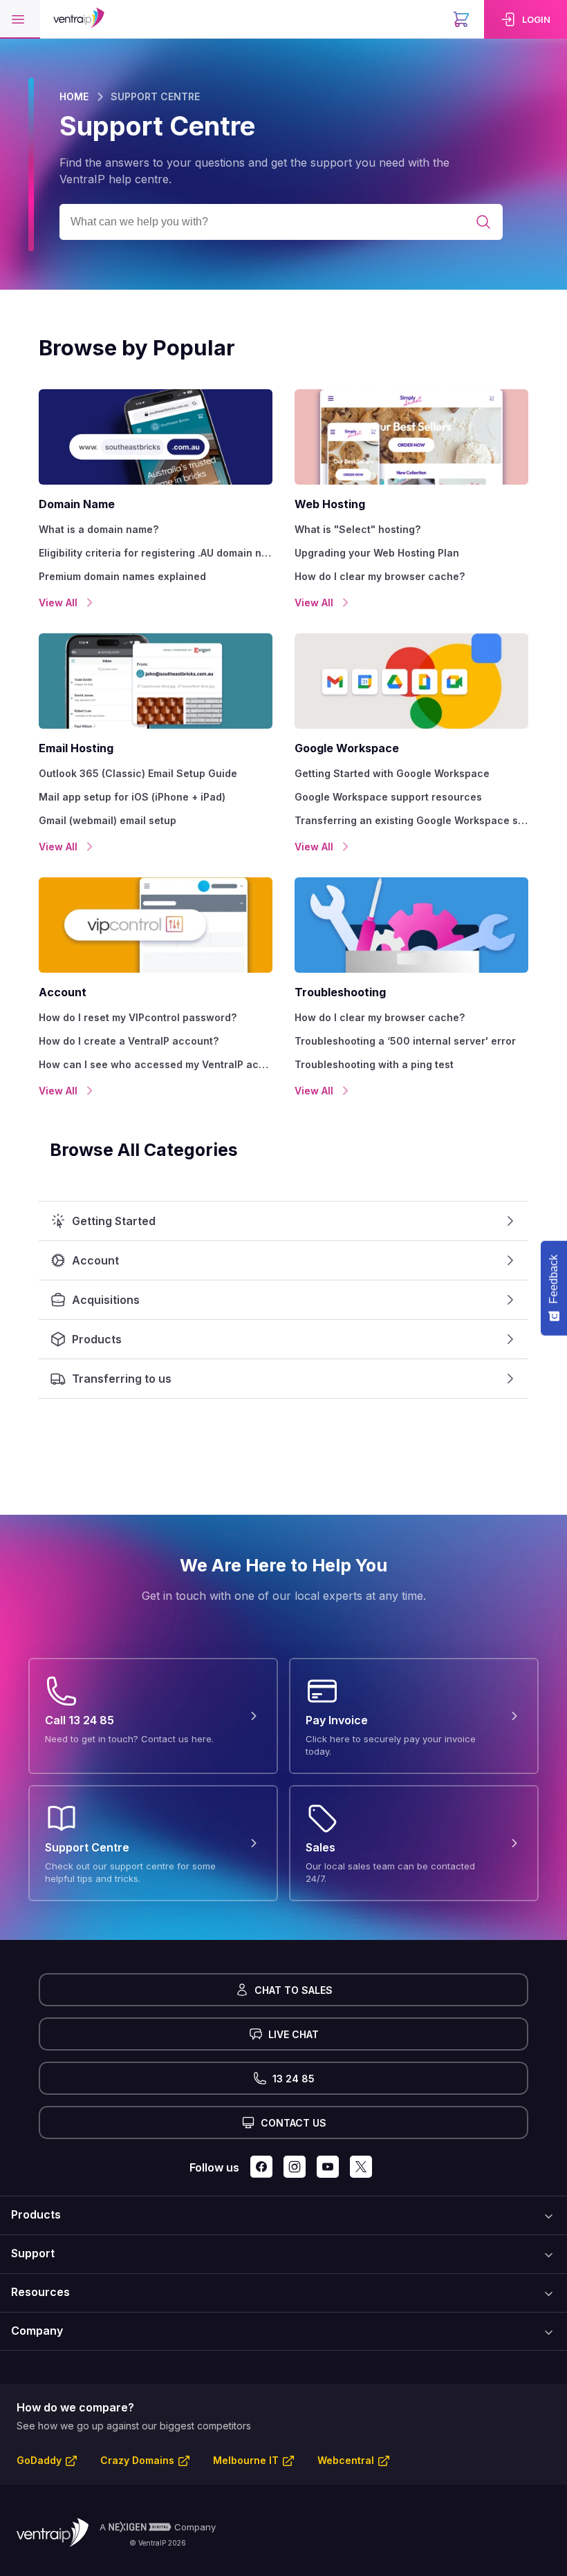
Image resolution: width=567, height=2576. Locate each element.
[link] (526, 19)
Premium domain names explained (122, 576)
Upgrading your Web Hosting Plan (377, 553)
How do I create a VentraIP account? (129, 1041)
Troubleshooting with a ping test (374, 1064)
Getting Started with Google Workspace (392, 773)
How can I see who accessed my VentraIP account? (156, 1064)
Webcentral (346, 2460)
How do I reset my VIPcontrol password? (138, 1017)
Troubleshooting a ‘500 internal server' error (405, 1041)
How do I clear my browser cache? (380, 576)
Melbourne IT (246, 2460)
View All (58, 603)
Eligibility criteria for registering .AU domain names (156, 553)
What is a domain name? (99, 529)
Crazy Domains (137, 2460)
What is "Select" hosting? (357, 529)
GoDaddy (39, 2460)
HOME (74, 96)
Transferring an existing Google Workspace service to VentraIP (411, 820)
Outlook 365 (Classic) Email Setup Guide (138, 773)
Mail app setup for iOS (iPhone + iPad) (132, 797)
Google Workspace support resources (388, 797)
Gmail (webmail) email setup (108, 820)
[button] (20, 19)
